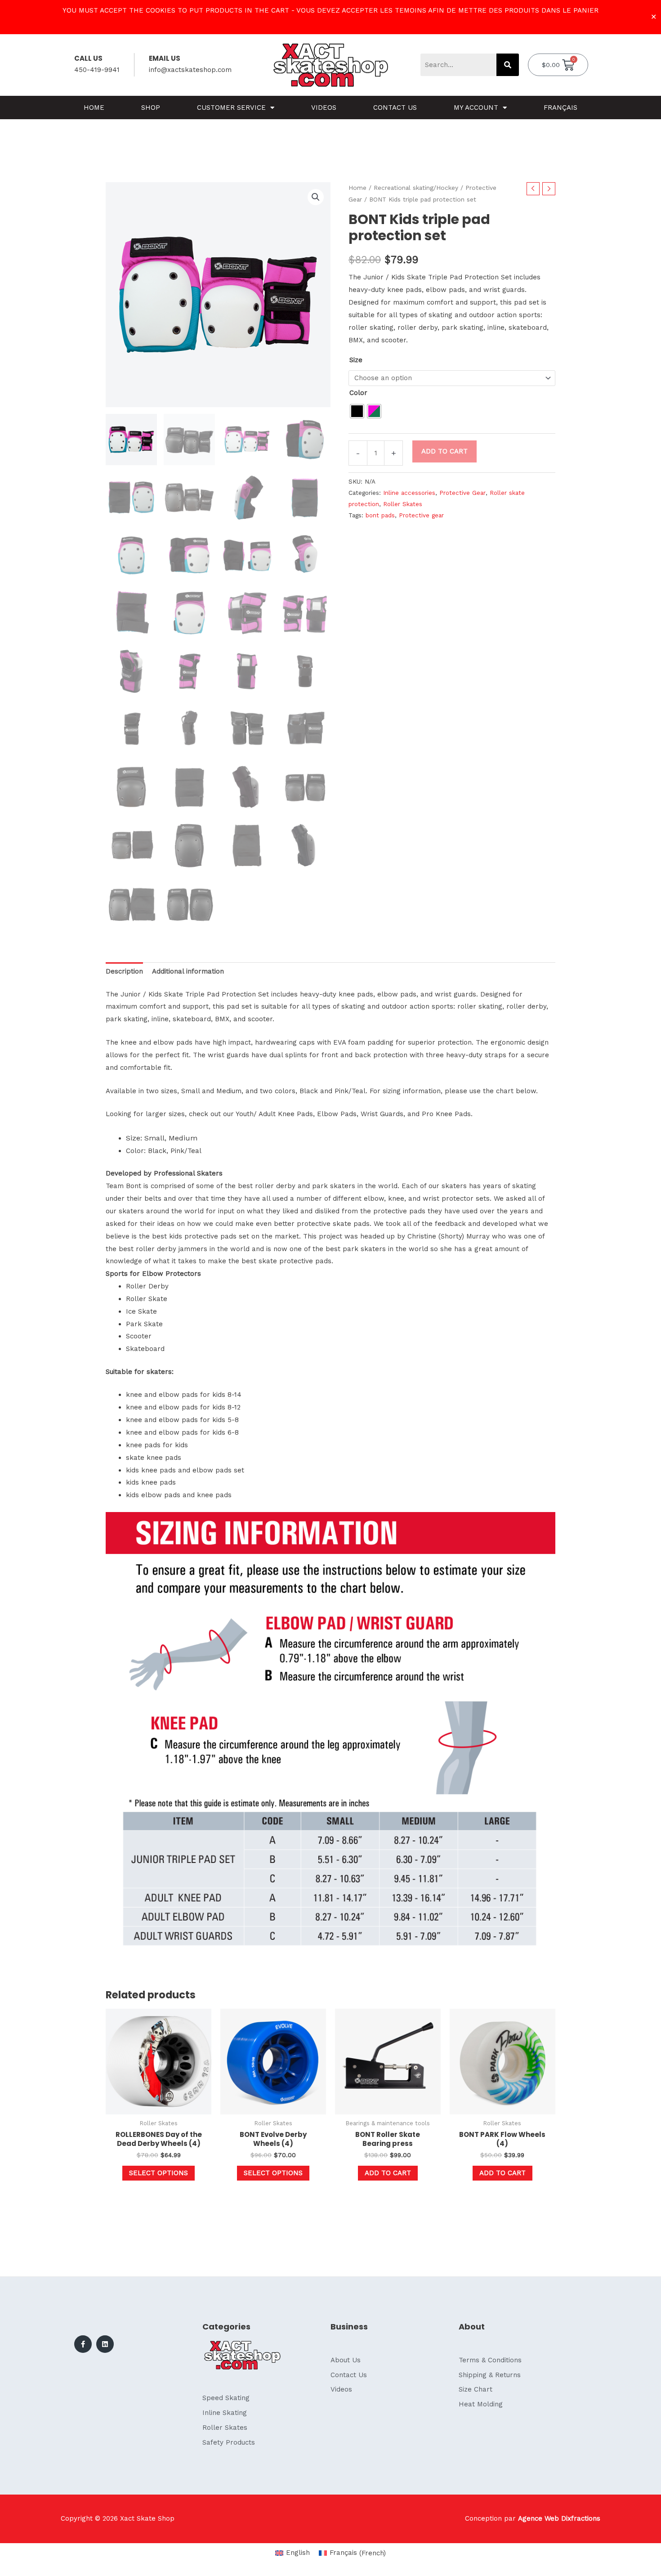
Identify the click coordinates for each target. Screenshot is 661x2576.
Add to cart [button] (388, 2173)
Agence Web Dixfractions (559, 2518)
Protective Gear (462, 493)
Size (356, 360)
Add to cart (444, 451)
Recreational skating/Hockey (416, 188)
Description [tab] (124, 971)
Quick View (159, 2107)
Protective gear (421, 515)
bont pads (380, 515)
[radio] (357, 411)
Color (358, 393)
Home (94, 108)
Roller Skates (403, 504)
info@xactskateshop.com (190, 70)
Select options (159, 2173)
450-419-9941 (97, 70)
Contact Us (395, 108)
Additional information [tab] (188, 971)
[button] (316, 197)
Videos (324, 108)
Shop (151, 108)
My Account (476, 108)
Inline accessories (409, 493)
